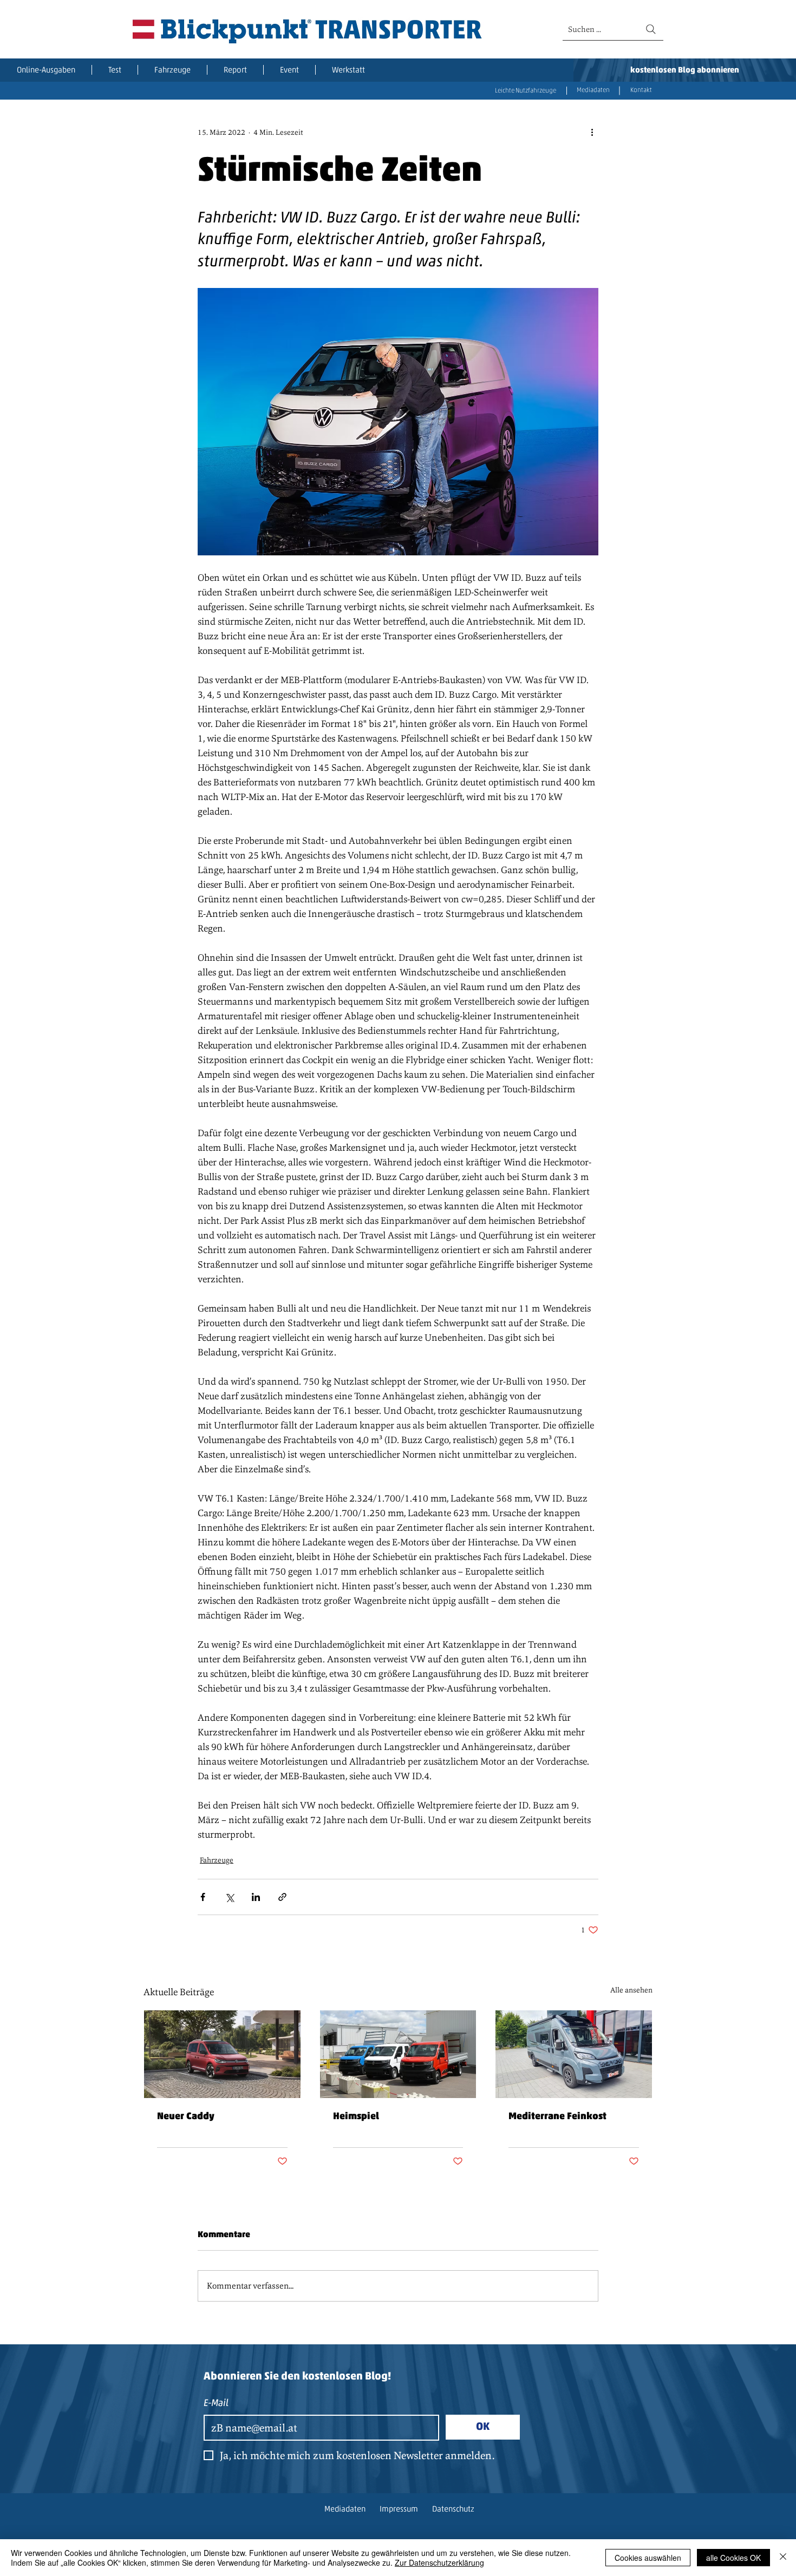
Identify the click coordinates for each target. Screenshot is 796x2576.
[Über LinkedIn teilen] (256, 1897)
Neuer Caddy (186, 2117)
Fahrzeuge (217, 1860)
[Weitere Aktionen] (592, 132)
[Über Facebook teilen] (203, 1897)
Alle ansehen (631, 1990)
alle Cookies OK (733, 2558)
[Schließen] (783, 2558)
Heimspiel (356, 2117)
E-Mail (216, 2404)
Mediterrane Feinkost (557, 2117)
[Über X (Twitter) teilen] (229, 1897)
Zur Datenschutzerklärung (439, 2562)
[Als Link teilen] (282, 1897)
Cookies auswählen (648, 2558)
